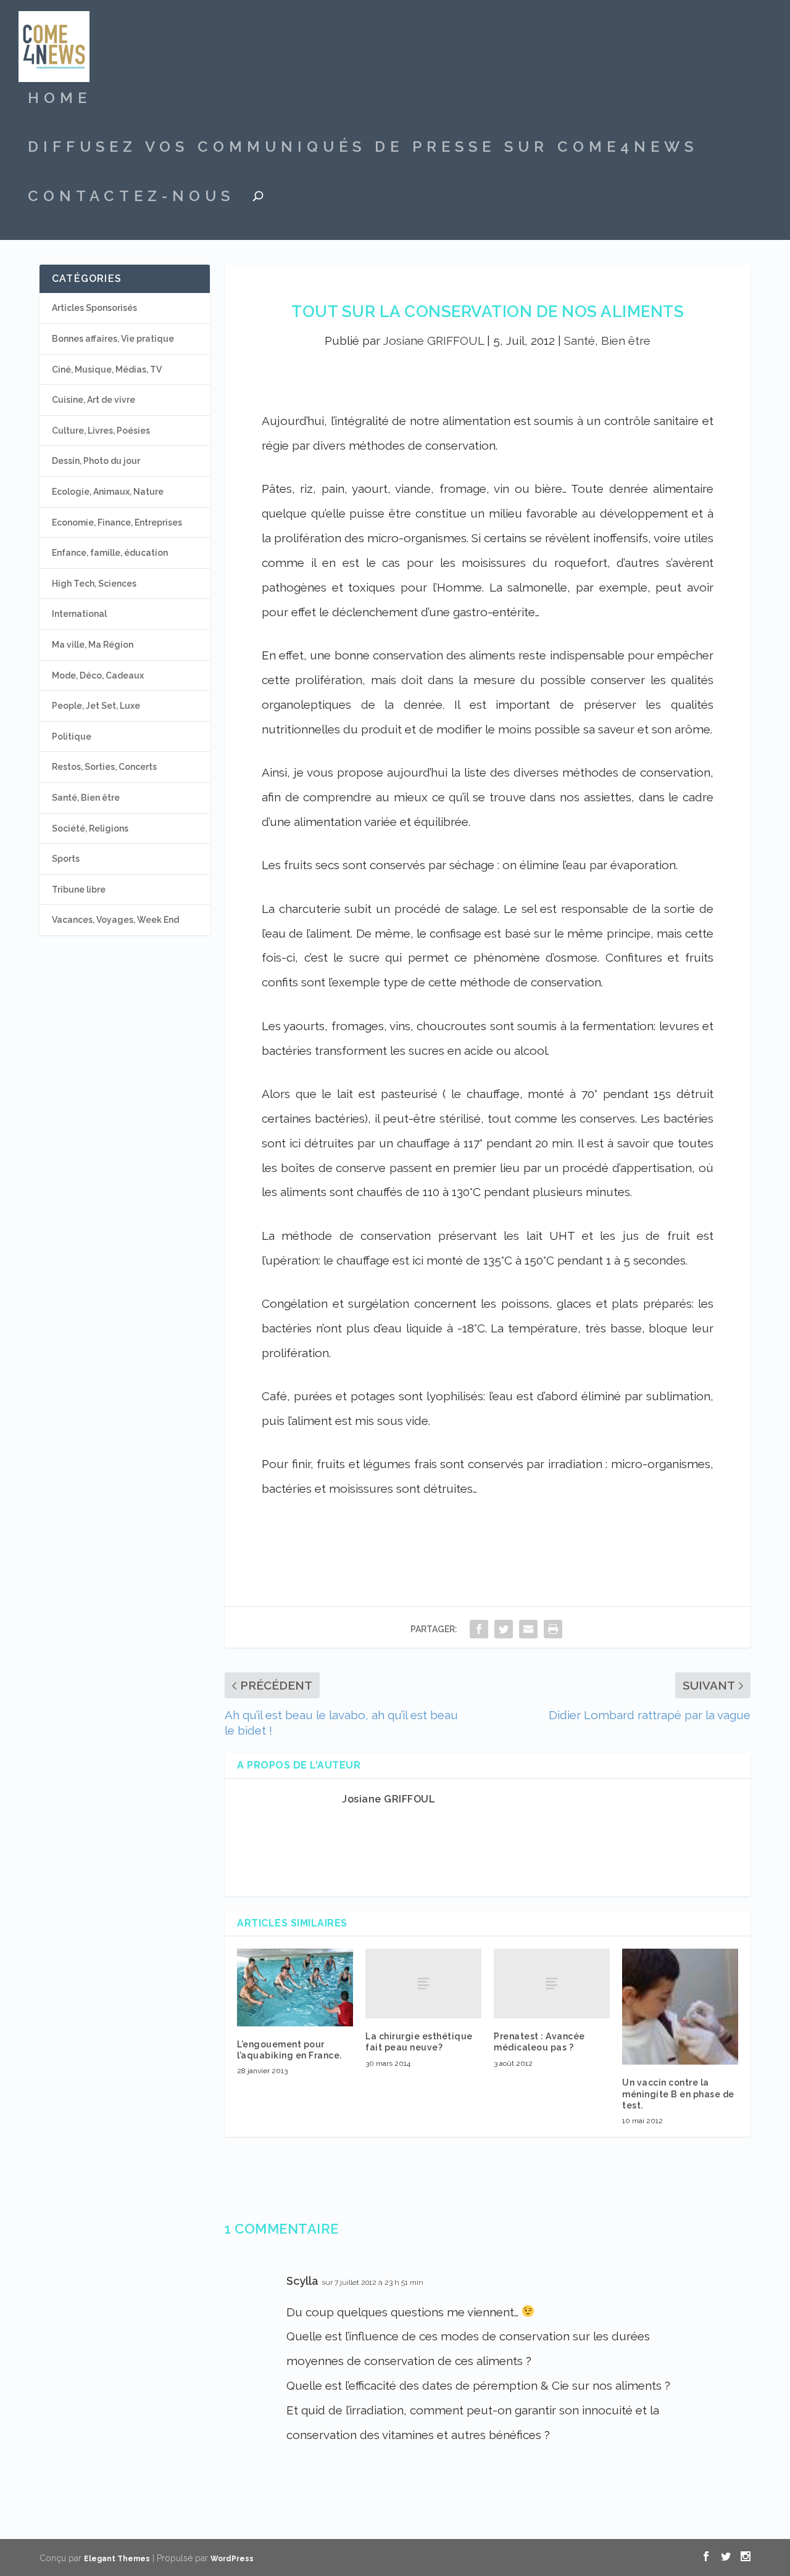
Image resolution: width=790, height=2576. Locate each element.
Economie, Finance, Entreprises (117, 522)
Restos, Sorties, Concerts (104, 767)
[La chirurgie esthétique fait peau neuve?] (423, 1984)
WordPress (232, 2559)
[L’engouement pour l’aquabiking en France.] (295, 1987)
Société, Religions (90, 828)
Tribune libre (79, 890)
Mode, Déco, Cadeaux (98, 675)
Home (60, 100)
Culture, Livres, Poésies (101, 431)
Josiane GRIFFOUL (433, 341)
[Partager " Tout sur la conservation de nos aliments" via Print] (553, 1629)
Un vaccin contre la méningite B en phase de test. (678, 2094)
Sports (66, 859)
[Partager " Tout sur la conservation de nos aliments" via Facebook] (479, 1629)
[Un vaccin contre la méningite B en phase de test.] (680, 2007)
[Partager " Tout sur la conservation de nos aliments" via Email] (528, 1629)
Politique (72, 737)
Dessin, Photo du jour (96, 461)
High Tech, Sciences (94, 584)
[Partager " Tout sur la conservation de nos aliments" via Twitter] (504, 1629)
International (79, 614)
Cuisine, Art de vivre (94, 400)
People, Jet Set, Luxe (96, 706)
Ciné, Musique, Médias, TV (107, 369)
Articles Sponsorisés (94, 308)
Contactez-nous (131, 198)
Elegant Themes (117, 2559)
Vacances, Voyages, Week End (115, 920)
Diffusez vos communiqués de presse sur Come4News (363, 149)
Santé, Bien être (607, 341)
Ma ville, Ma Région (93, 645)
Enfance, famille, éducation (110, 553)
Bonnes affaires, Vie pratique (113, 339)
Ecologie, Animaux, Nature (108, 492)
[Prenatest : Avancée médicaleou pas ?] (552, 1984)
